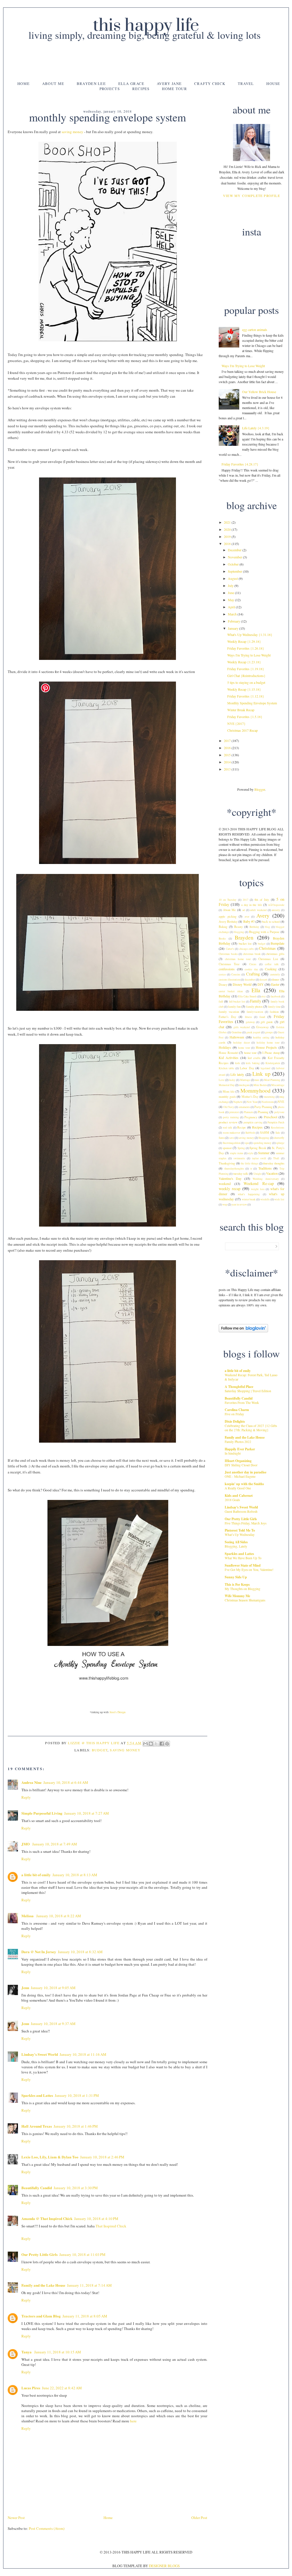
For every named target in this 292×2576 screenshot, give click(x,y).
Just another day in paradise (246, 1472)
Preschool (270, 1117)
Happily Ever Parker (240, 1449)
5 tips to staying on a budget (246, 682)
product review (228, 1122)
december (250, 980)
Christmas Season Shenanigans (245, 1600)
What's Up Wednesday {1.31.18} (250, 635)
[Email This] (145, 1744)
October (234, 564)
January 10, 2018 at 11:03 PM (82, 2254)
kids (238, 1063)
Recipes (141, 89)
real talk (228, 1128)
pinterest (234, 1112)
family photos (254, 1007)
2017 (228, 741)
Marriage (245, 1080)
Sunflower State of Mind (243, 1565)
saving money (72, 132)
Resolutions (278, 1128)
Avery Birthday (228, 922)
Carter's (230, 949)
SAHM (265, 1133)
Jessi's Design (117, 1712)
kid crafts (254, 1058)
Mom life (229, 1091)
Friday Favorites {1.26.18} (246, 648)
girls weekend (242, 1027)
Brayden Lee (91, 84)
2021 (228, 522)
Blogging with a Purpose (264, 932)
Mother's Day (250, 1097)
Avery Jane (169, 84)
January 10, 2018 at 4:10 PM (96, 2219)
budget (100, 1750)
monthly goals (227, 1097)
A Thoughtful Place (239, 1387)
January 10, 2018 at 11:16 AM (83, 2054)
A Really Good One (238, 1488)
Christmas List (268, 959)
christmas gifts (275, 954)
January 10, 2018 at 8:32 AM (80, 1952)
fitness (249, 1017)
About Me (53, 84)
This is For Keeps (237, 1584)
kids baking (253, 1063)
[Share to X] (156, 1744)
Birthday (254, 927)
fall (221, 1001)
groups (269, 1032)
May (231, 600)
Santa (222, 1138)
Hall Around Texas (37, 2126)
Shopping (264, 1138)
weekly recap (230, 1189)
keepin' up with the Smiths (244, 1484)
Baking (223, 927)
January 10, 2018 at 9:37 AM (53, 2024)
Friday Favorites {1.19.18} (246, 669)
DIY (261, 984)
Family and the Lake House (43, 2285)
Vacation (272, 1173)
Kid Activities (229, 1058)
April (232, 607)
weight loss (258, 1189)
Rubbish (250, 1133)
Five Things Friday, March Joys (246, 1523)
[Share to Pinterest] (167, 1744)
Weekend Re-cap (259, 1183)
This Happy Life (146, 26)
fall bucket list (237, 1002)
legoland (265, 1068)
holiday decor (242, 1043)
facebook (276, 996)
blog (267, 927)
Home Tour (175, 89)
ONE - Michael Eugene (240, 1476)
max (257, 1080)
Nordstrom (267, 1102)
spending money (262, 1143)
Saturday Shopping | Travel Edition (248, 1391)
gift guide (267, 1022)
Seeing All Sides (236, 1542)
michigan (244, 1085)
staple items (237, 1153)
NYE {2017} (236, 723)
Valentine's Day (230, 1178)
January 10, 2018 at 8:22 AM (59, 1916)
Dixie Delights (235, 1421)
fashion (274, 1012)
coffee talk (272, 964)
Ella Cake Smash (247, 996)
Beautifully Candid (37, 2188)
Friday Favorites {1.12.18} (246, 696)
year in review (239, 1204)
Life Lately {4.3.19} (256, 428)
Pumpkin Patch (276, 1122)
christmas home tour (238, 959)
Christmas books (228, 954)
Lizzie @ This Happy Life (94, 1743)
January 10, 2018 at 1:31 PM (77, 2095)
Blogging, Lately (236, 1546)
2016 (228, 748)
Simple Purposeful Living (42, 1813)
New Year (252, 1102)
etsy (263, 996)
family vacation (229, 1012)
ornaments (244, 1107)
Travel (246, 84)
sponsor (227, 1148)
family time (274, 1007)
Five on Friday (234, 1414)
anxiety (276, 910)
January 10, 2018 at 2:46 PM (102, 2157)
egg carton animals (255, 330)
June (231, 593)
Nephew (238, 1102)
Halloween (237, 1037)
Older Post (199, 2518)
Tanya (27, 2352)
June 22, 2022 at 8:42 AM (62, 2388)
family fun (234, 1007)
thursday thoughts (274, 1163)
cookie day (251, 969)
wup (225, 1204)
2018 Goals (232, 1500)
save (232, 1138)
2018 (228, 544)
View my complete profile (252, 196)
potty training (231, 1117)
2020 (228, 529)
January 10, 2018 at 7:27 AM (87, 1813)
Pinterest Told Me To (240, 1530)
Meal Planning (272, 1080)
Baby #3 (249, 921)
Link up (261, 1074)
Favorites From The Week (242, 1403)
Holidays (225, 1047)
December (235, 550)
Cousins (236, 974)
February (234, 621)
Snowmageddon (232, 1143)
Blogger (260, 789)
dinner (276, 979)
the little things (249, 1163)
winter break (249, 1199)
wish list (279, 1199)
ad (244, 910)
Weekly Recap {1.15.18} (244, 689)
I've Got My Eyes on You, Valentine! (249, 1570)
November (235, 557)
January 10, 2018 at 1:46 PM (76, 2126)
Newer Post (16, 2518)
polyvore (279, 1112)
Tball (276, 1158)
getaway (250, 1022)
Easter (275, 984)
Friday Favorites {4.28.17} (240, 464)
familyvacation (255, 1012)
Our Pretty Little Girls (39, 2254)
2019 (228, 536)
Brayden (244, 937)
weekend (225, 1184)
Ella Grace (131, 84)
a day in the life (252, 905)
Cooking (271, 969)
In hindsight (233, 1453)
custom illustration (229, 980)
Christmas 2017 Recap (243, 730)
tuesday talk (241, 1174)
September (235, 571)
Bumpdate (277, 943)
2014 (228, 762)
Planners (249, 1112)
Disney (223, 985)
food (262, 1017)
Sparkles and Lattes (37, 2095)
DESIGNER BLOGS (164, 2566)
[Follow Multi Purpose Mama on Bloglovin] (243, 1331)
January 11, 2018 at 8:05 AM (85, 2316)
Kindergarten (273, 1063)
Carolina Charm (237, 1410)
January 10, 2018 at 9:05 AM (53, 1988)
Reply (26, 1797)
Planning (263, 1112)
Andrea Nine (32, 1782)
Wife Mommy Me (237, 1596)
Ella (256, 990)
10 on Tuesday (228, 900)
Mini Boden (260, 1085)
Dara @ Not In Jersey (39, 1952)
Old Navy (229, 1107)
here (133, 2421)
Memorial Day (227, 1085)
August (233, 578)
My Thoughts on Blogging (243, 1589)
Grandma (237, 1032)
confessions (227, 969)
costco (222, 974)
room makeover (232, 1133)
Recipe (242, 1127)
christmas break (252, 954)
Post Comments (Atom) (47, 2528)
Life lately (237, 1074)
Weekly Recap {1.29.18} (244, 641)
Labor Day (247, 1068)
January (234, 628)
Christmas (267, 948)
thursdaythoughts (234, 1169)
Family (256, 1001)
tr (251, 1169)
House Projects (266, 1047)
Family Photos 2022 (238, 1442)
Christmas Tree (229, 964)
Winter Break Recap (241, 710)
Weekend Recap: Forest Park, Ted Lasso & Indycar (251, 1377)
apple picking (228, 916)
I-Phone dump (271, 1053)
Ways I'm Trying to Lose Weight (243, 366)
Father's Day (227, 1017)
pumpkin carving (253, 1122)
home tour (244, 1048)
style (251, 1153)
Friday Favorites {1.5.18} (245, 717)
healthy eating (261, 1037)
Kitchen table (226, 1068)
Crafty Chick (210, 84)
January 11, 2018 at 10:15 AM (58, 2352)
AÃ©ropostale (276, 905)
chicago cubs (247, 949)
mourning (269, 1097)
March (233, 614)
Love (222, 1080)
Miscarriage (278, 1085)
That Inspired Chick (111, 2226)
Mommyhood (255, 1090)
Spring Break (258, 1148)
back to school (271, 922)
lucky (232, 1080)
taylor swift (259, 1158)
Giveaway (262, 1027)
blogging (239, 932)
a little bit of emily (36, 1875)
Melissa (28, 1916)
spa (247, 1143)
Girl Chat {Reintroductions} (246, 676)
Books (222, 939)
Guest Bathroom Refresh (241, 1511)
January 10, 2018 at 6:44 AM (66, 1782)
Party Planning (263, 1107)
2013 (228, 769)
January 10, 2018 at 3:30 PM (76, 2188)
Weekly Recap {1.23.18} (244, 662)
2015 (228, 755)
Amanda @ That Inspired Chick (47, 2218)
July (231, 585)
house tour (251, 1053)
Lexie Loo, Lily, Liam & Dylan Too (50, 2157)
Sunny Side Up (236, 1577)
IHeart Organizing (238, 1461)
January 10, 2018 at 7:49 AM (55, 1844)
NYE (281, 1102)
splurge (280, 1143)
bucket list (245, 944)
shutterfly (279, 1138)
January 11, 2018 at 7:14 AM (89, 2285)
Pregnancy (251, 1117)
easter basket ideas (231, 991)
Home (24, 84)
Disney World (242, 984)
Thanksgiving (227, 1163)
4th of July (262, 900)
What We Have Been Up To (243, 1558)
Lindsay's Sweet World (40, 2054)
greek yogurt (254, 1032)
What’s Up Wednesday (240, 1535)
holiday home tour (268, 1043)
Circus (253, 964)
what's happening (249, 1194)
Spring (241, 1148)
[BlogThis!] (151, 1744)
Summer (264, 1153)
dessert (263, 980)
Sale (278, 1133)
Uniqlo (257, 1174)
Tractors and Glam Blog (41, 2316)
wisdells (265, 1199)
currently (275, 974)
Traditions (265, 1168)
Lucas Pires (31, 2388)
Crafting (253, 974)
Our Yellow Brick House (259, 392)
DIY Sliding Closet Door (241, 1465)
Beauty (238, 927)
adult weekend (258, 910)
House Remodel (229, 1053)
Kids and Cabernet (239, 1496)
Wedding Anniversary (266, 1179)
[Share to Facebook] (162, 1744)
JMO (26, 1844)
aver (247, 917)
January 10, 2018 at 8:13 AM (75, 1875)
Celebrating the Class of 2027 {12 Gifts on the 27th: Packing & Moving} (251, 1428)
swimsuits (239, 1158)
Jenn (25, 1988)
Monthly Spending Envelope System (252, 703)
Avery (263, 915)
